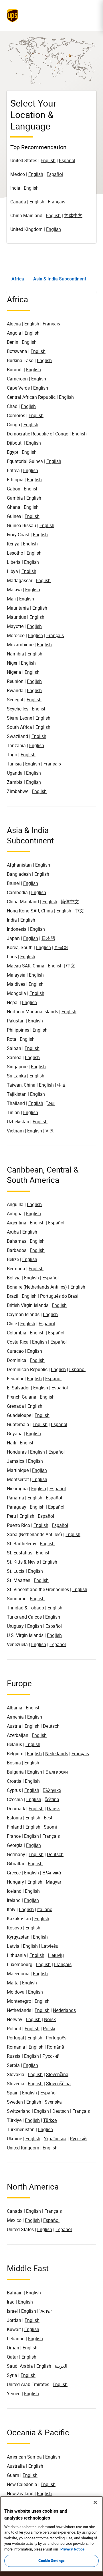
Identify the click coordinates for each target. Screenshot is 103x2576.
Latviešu (50, 1946)
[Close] (95, 2502)
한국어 (61, 947)
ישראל (46, 2311)
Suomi (50, 1827)
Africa (18, 279)
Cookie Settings (51, 2561)
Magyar (54, 1882)
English (48, 160)
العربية (61, 2366)
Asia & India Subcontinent (60, 279)
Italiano (45, 1909)
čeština (52, 1799)
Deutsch (51, 1726)
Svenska (53, 2102)
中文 (79, 911)
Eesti (49, 1818)
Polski (49, 2029)
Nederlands (57, 1754)
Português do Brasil (60, 1296)
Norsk (50, 2019)
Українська (55, 2139)
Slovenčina (57, 2074)
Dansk (53, 1809)
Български (57, 1772)
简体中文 (73, 215)
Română (56, 2047)
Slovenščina (58, 2084)
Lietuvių (56, 1955)
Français (57, 202)
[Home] (14, 15)
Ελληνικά (52, 1790)
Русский (51, 2056)
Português (56, 2038)
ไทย (51, 1103)
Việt (49, 1131)
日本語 (48, 938)
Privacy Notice (72, 2549)
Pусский (78, 2139)
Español (67, 160)
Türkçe (50, 2120)
